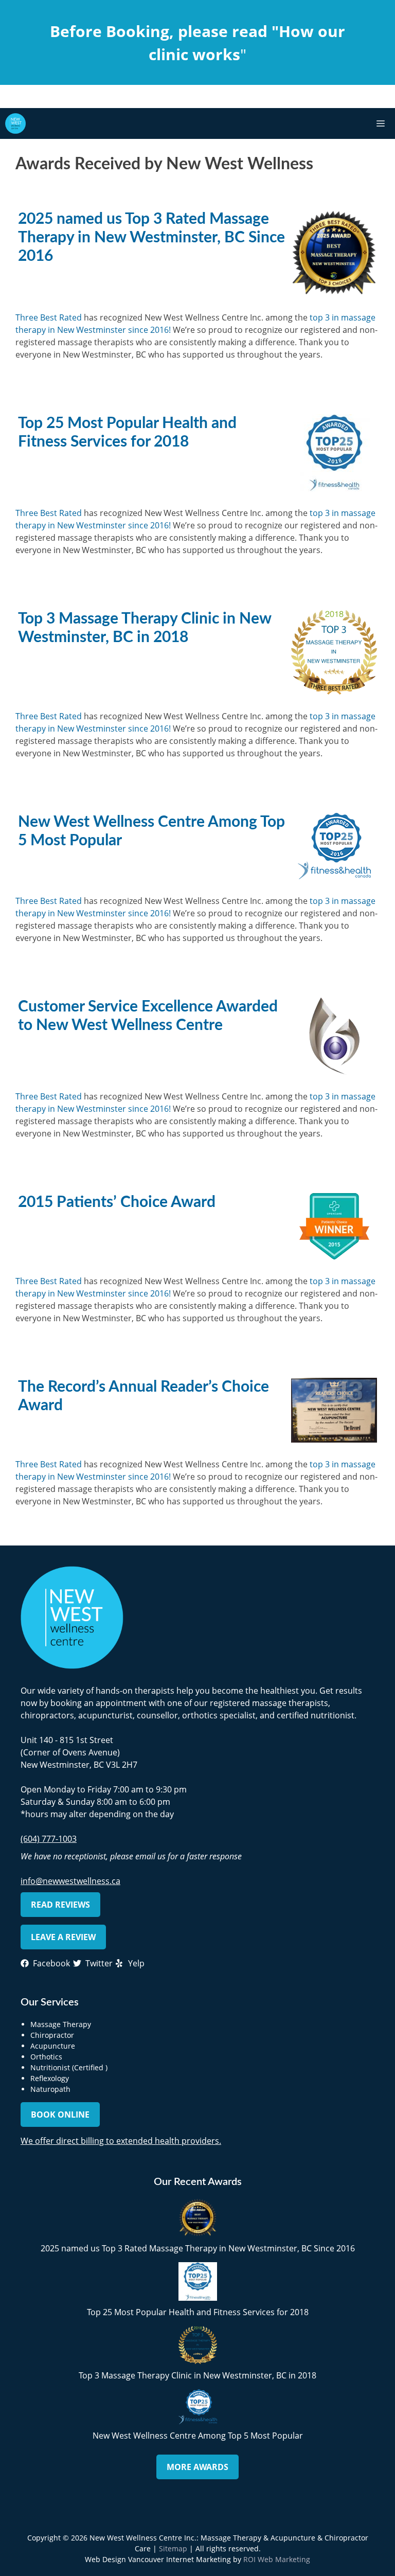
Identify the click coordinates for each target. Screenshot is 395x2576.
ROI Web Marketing (277, 2559)
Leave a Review (63, 1937)
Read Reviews (60, 1905)
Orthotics (46, 2057)
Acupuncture (53, 2046)
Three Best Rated (49, 317)
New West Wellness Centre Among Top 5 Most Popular (198, 2436)
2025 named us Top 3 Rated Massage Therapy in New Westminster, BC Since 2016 (151, 238)
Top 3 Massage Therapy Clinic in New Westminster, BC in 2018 (197, 2375)
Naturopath (50, 2089)
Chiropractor (52, 2035)
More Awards (197, 2467)
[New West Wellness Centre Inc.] (15, 123)
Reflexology (50, 2078)
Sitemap (173, 2548)
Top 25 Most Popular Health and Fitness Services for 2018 (198, 2312)
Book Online (60, 2115)
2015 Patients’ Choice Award (117, 1202)
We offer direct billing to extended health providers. (121, 2141)
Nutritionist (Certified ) (69, 2067)
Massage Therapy (61, 2024)
